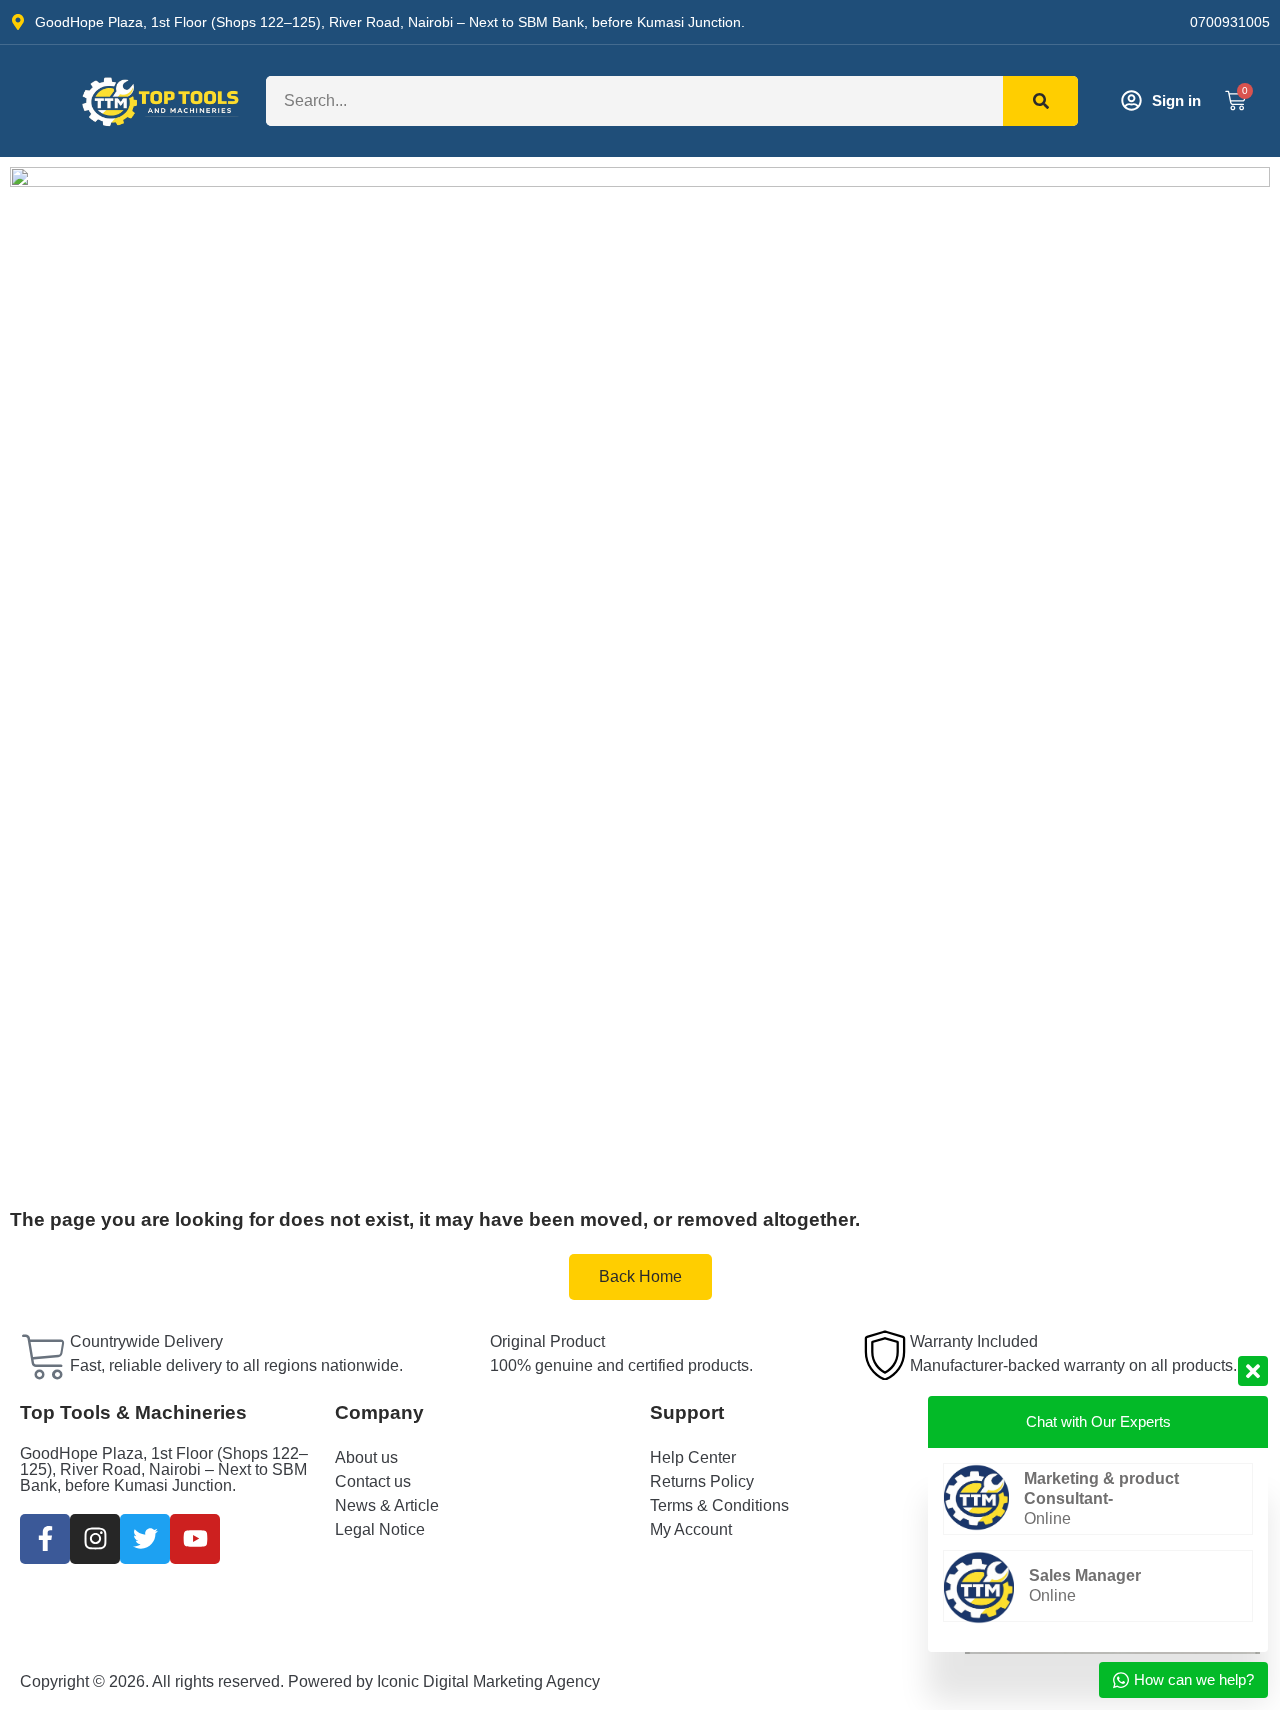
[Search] (1040, 101)
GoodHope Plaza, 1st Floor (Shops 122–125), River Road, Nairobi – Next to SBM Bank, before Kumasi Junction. (164, 1469)
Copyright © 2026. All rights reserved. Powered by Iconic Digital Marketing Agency (310, 1681)
